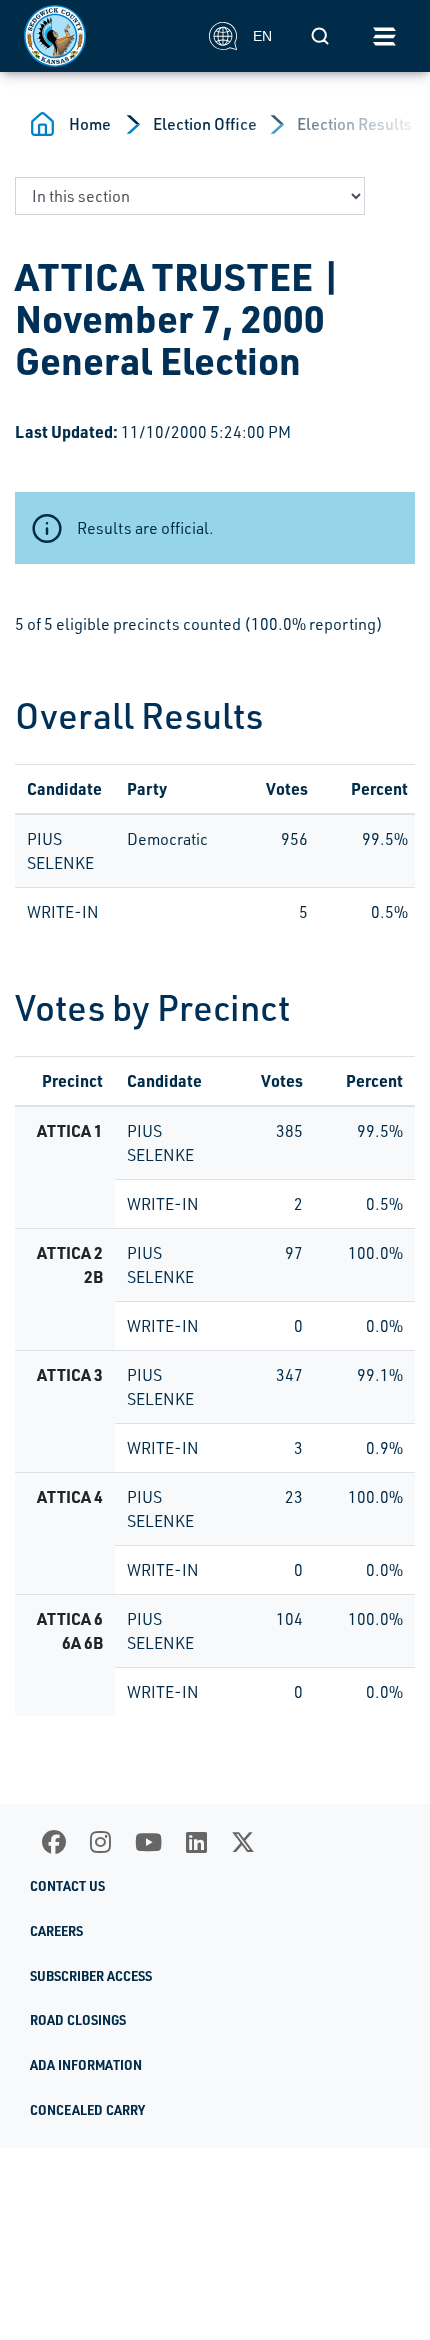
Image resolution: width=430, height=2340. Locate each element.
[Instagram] (100, 1842)
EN (262, 36)
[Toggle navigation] (384, 36)
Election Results (354, 124)
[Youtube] (148, 1842)
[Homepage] (105, 36)
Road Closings (78, 2020)
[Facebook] (54, 1842)
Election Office (205, 124)
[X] (243, 1842)
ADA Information (86, 2065)
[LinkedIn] (196, 1842)
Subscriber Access (91, 1976)
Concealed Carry (87, 2110)
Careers (56, 1931)
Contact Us (67, 1886)
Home (90, 124)
